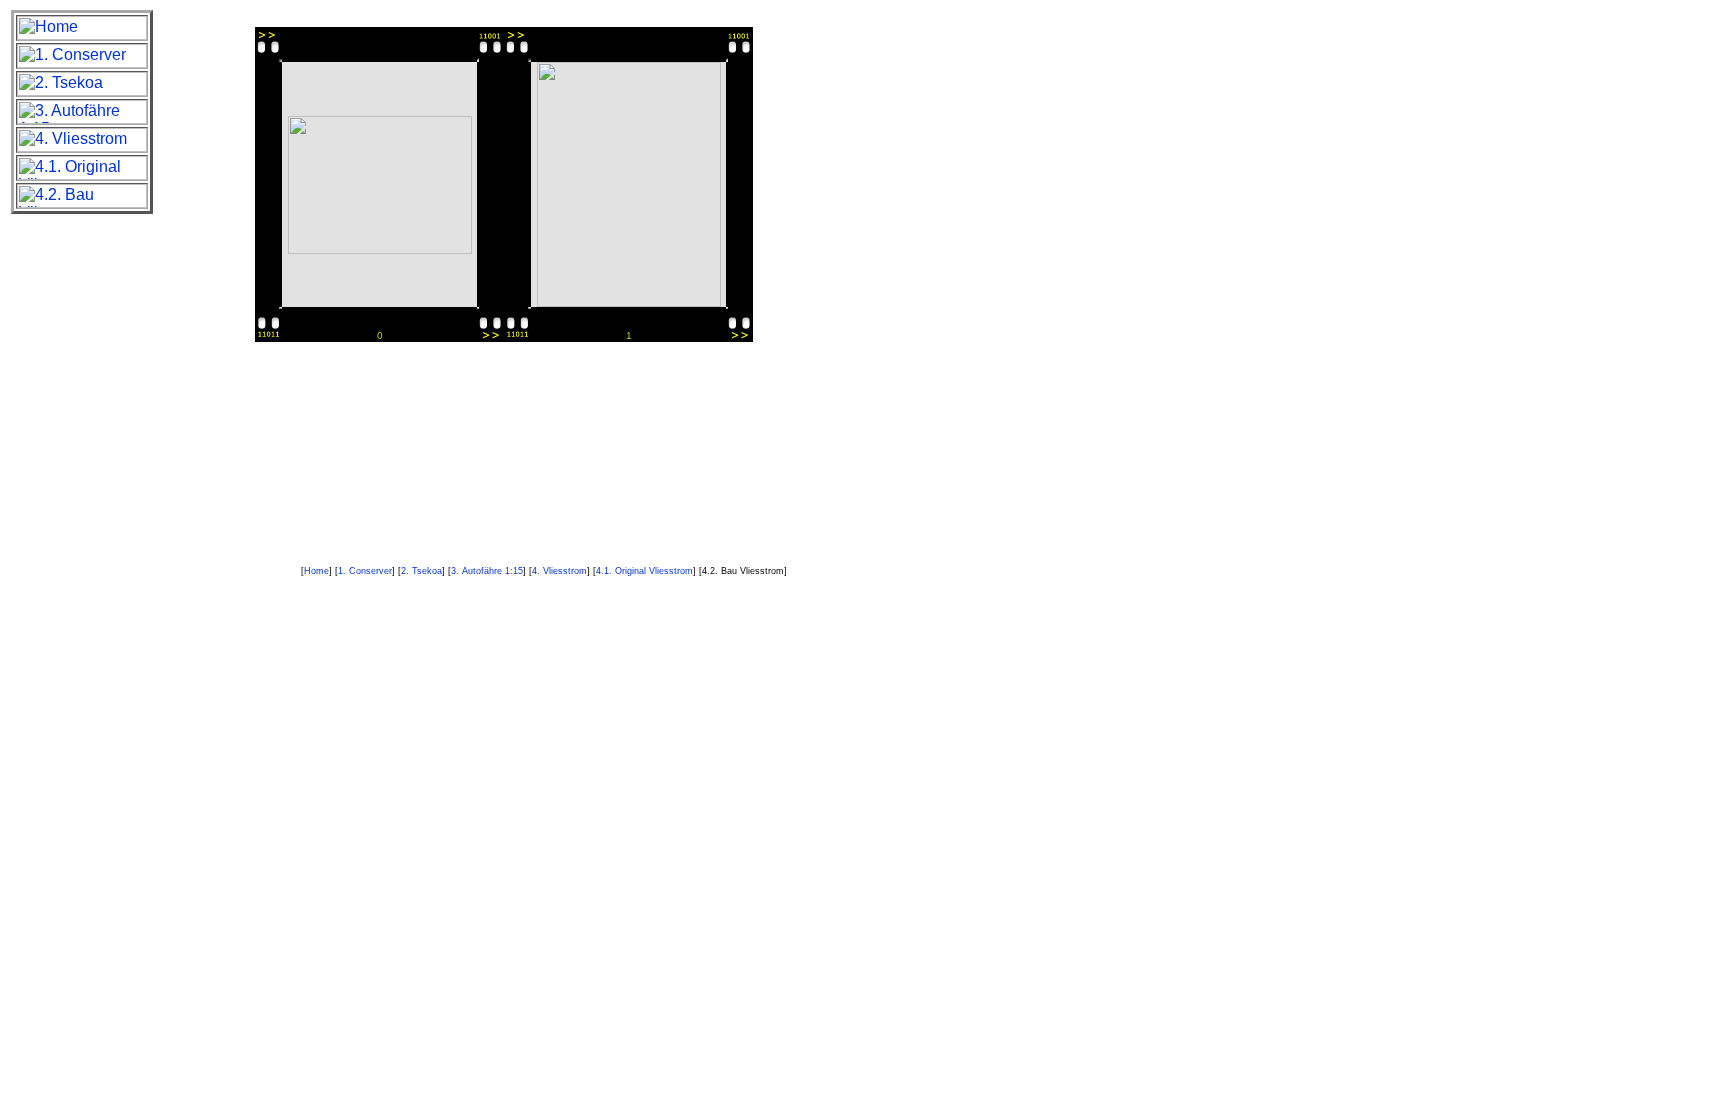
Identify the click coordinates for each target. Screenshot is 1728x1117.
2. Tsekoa (421, 571)
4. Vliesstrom (559, 571)
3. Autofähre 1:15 (487, 571)
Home (316, 571)
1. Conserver (365, 571)
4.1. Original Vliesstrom (644, 571)
